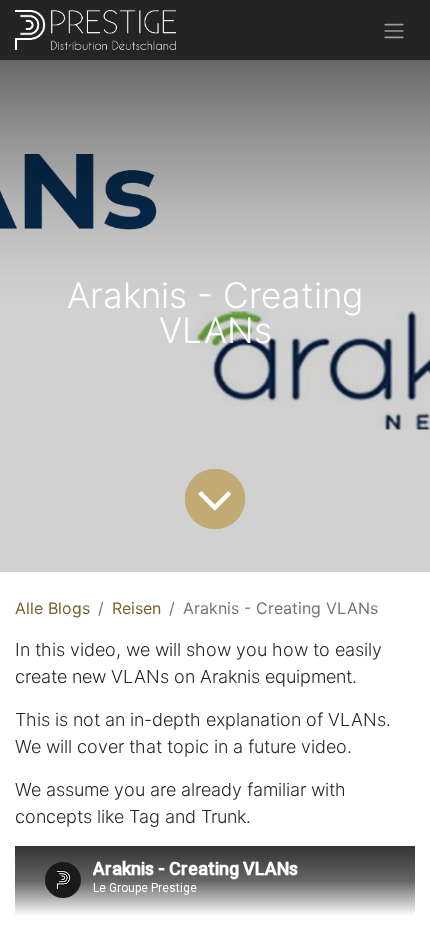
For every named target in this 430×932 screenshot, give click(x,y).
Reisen (136, 608)
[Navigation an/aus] (394, 30)
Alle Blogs (52, 608)
